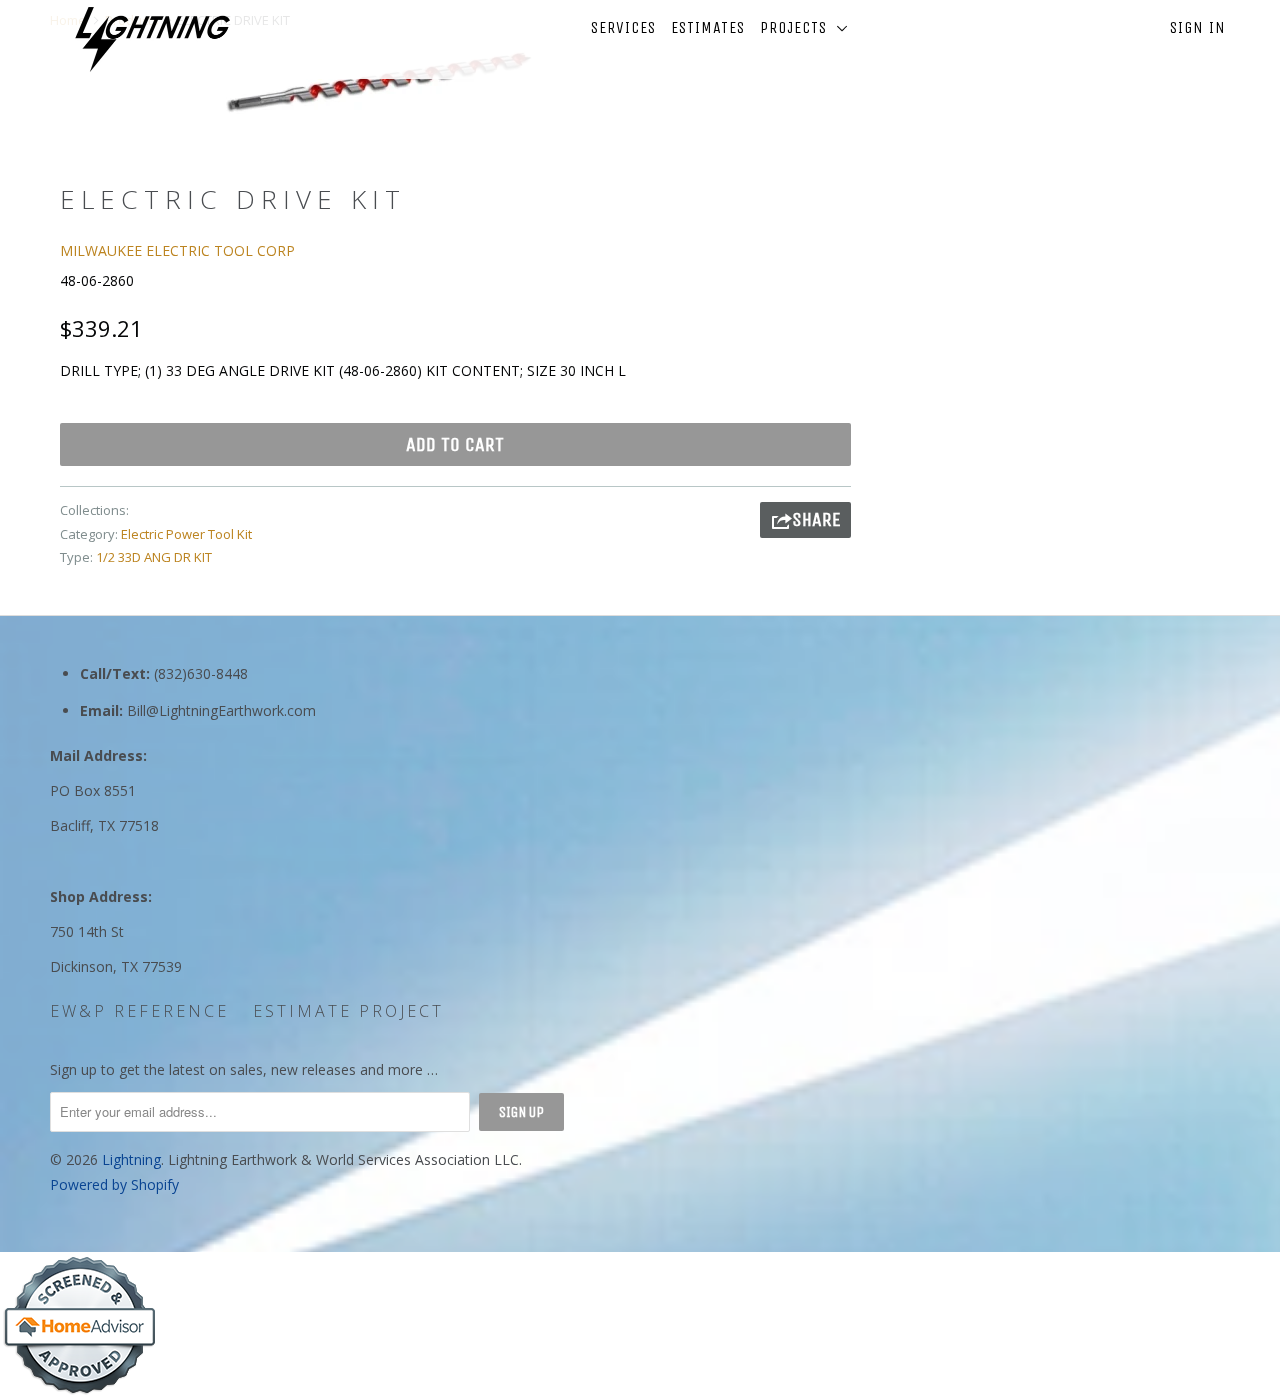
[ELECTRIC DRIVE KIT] (377, 82)
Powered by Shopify (114, 1184)
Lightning (131, 1159)
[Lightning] (152, 39)
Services (623, 27)
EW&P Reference (139, 1011)
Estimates (708, 27)
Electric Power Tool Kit (186, 534)
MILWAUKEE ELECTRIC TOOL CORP (177, 250)
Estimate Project (348, 1011)
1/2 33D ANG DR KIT (154, 557)
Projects (798, 27)
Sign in (1198, 27)
